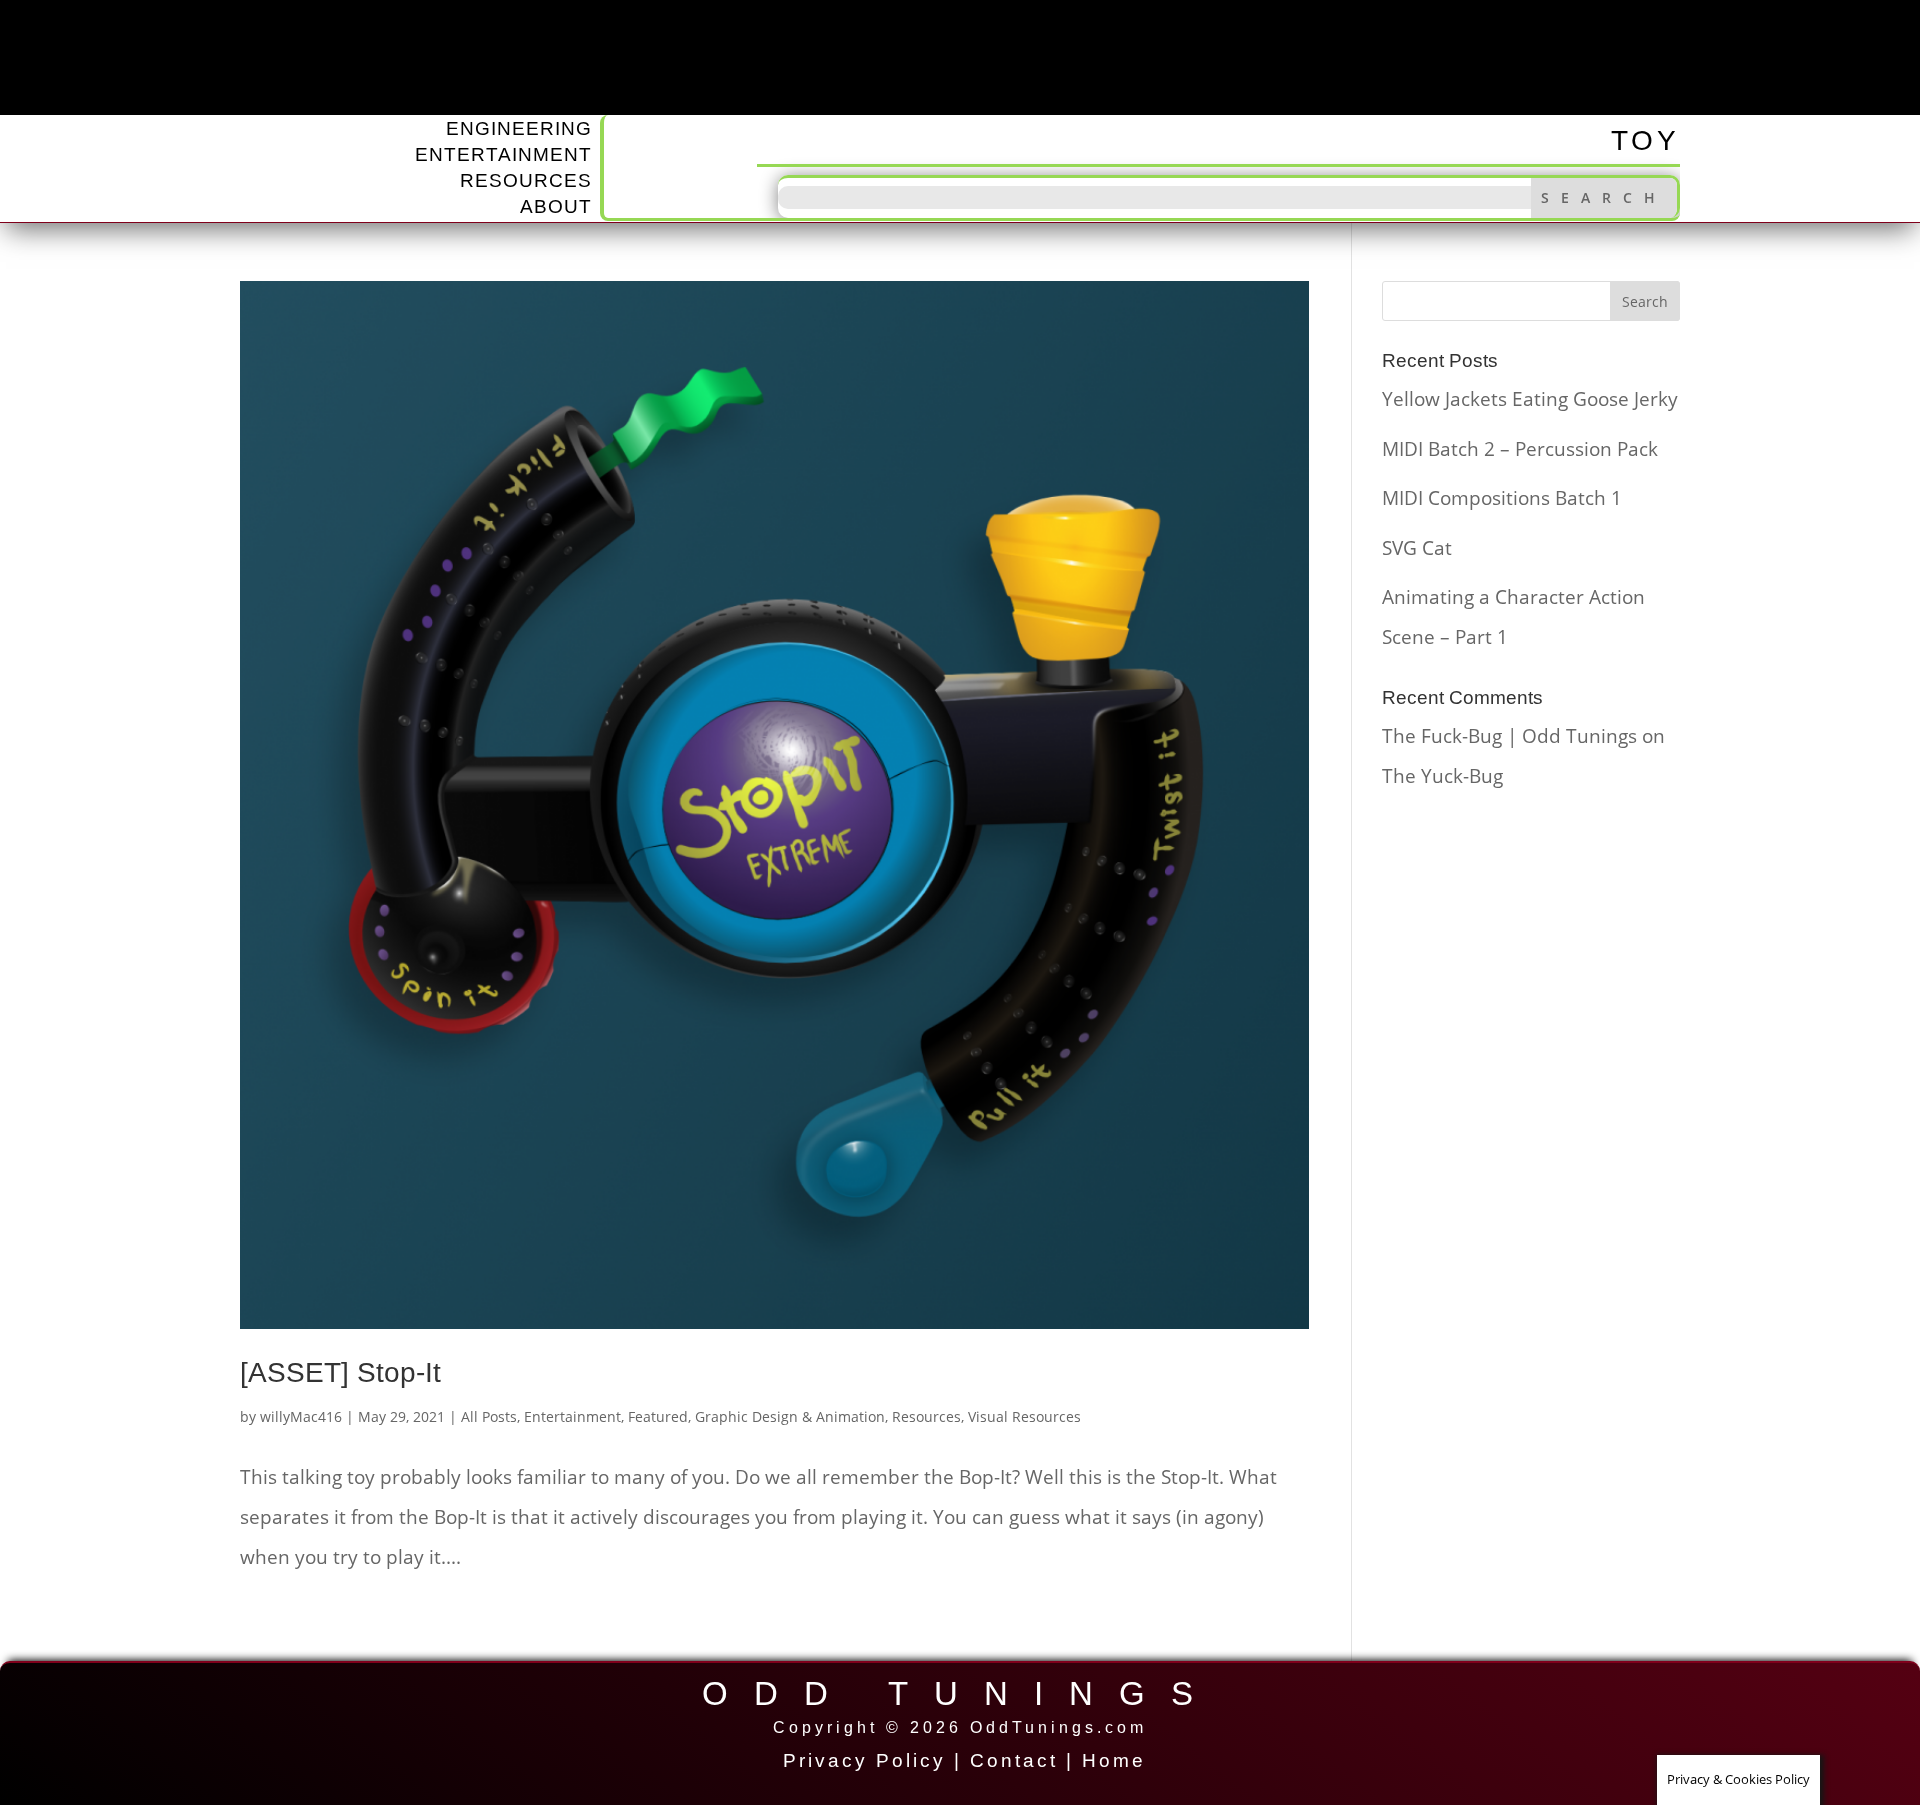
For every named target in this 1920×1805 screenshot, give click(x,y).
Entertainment (503, 154)
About (556, 206)
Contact (1014, 1760)
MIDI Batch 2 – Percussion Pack (1520, 449)
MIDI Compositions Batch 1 (1502, 498)
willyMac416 (301, 1416)
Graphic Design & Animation (790, 1416)
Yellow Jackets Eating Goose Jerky (1530, 399)
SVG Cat (1417, 548)
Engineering (519, 128)
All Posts (489, 1416)
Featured (658, 1416)
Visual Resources (1024, 1416)
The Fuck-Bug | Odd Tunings (1509, 736)
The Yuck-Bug (1442, 776)
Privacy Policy (864, 1760)
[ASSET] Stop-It (340, 1372)
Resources (526, 180)
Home (1114, 1760)
